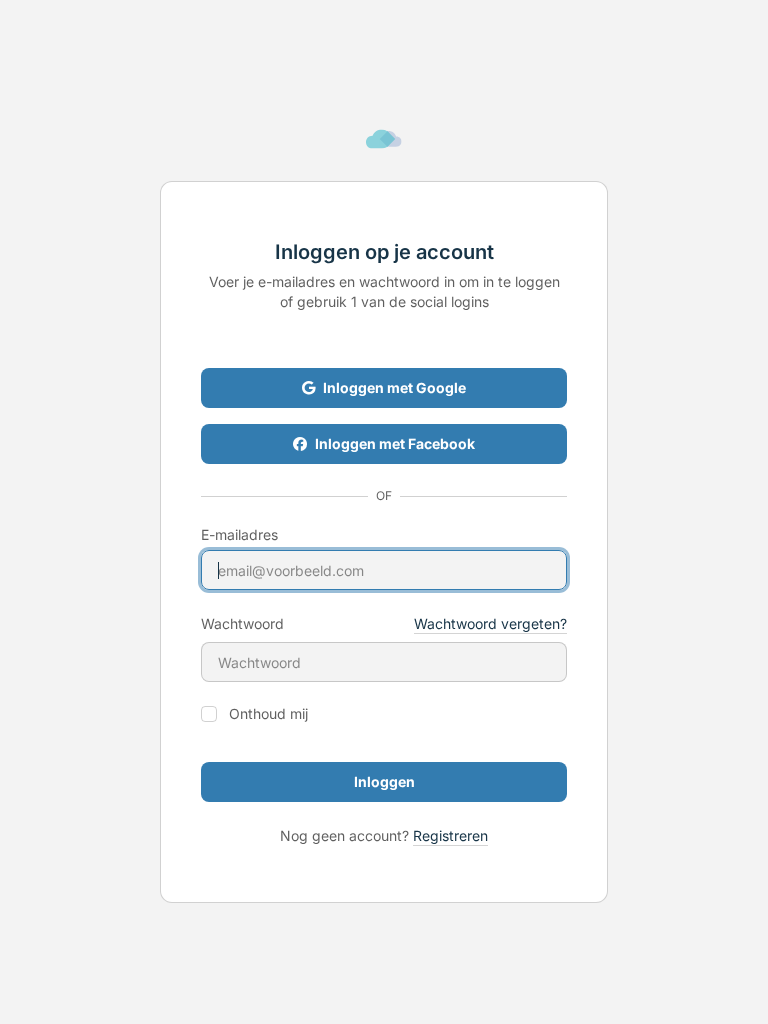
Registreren (450, 835)
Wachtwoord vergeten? (490, 623)
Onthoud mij (268, 714)
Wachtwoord (242, 624)
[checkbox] (209, 714)
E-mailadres (239, 535)
